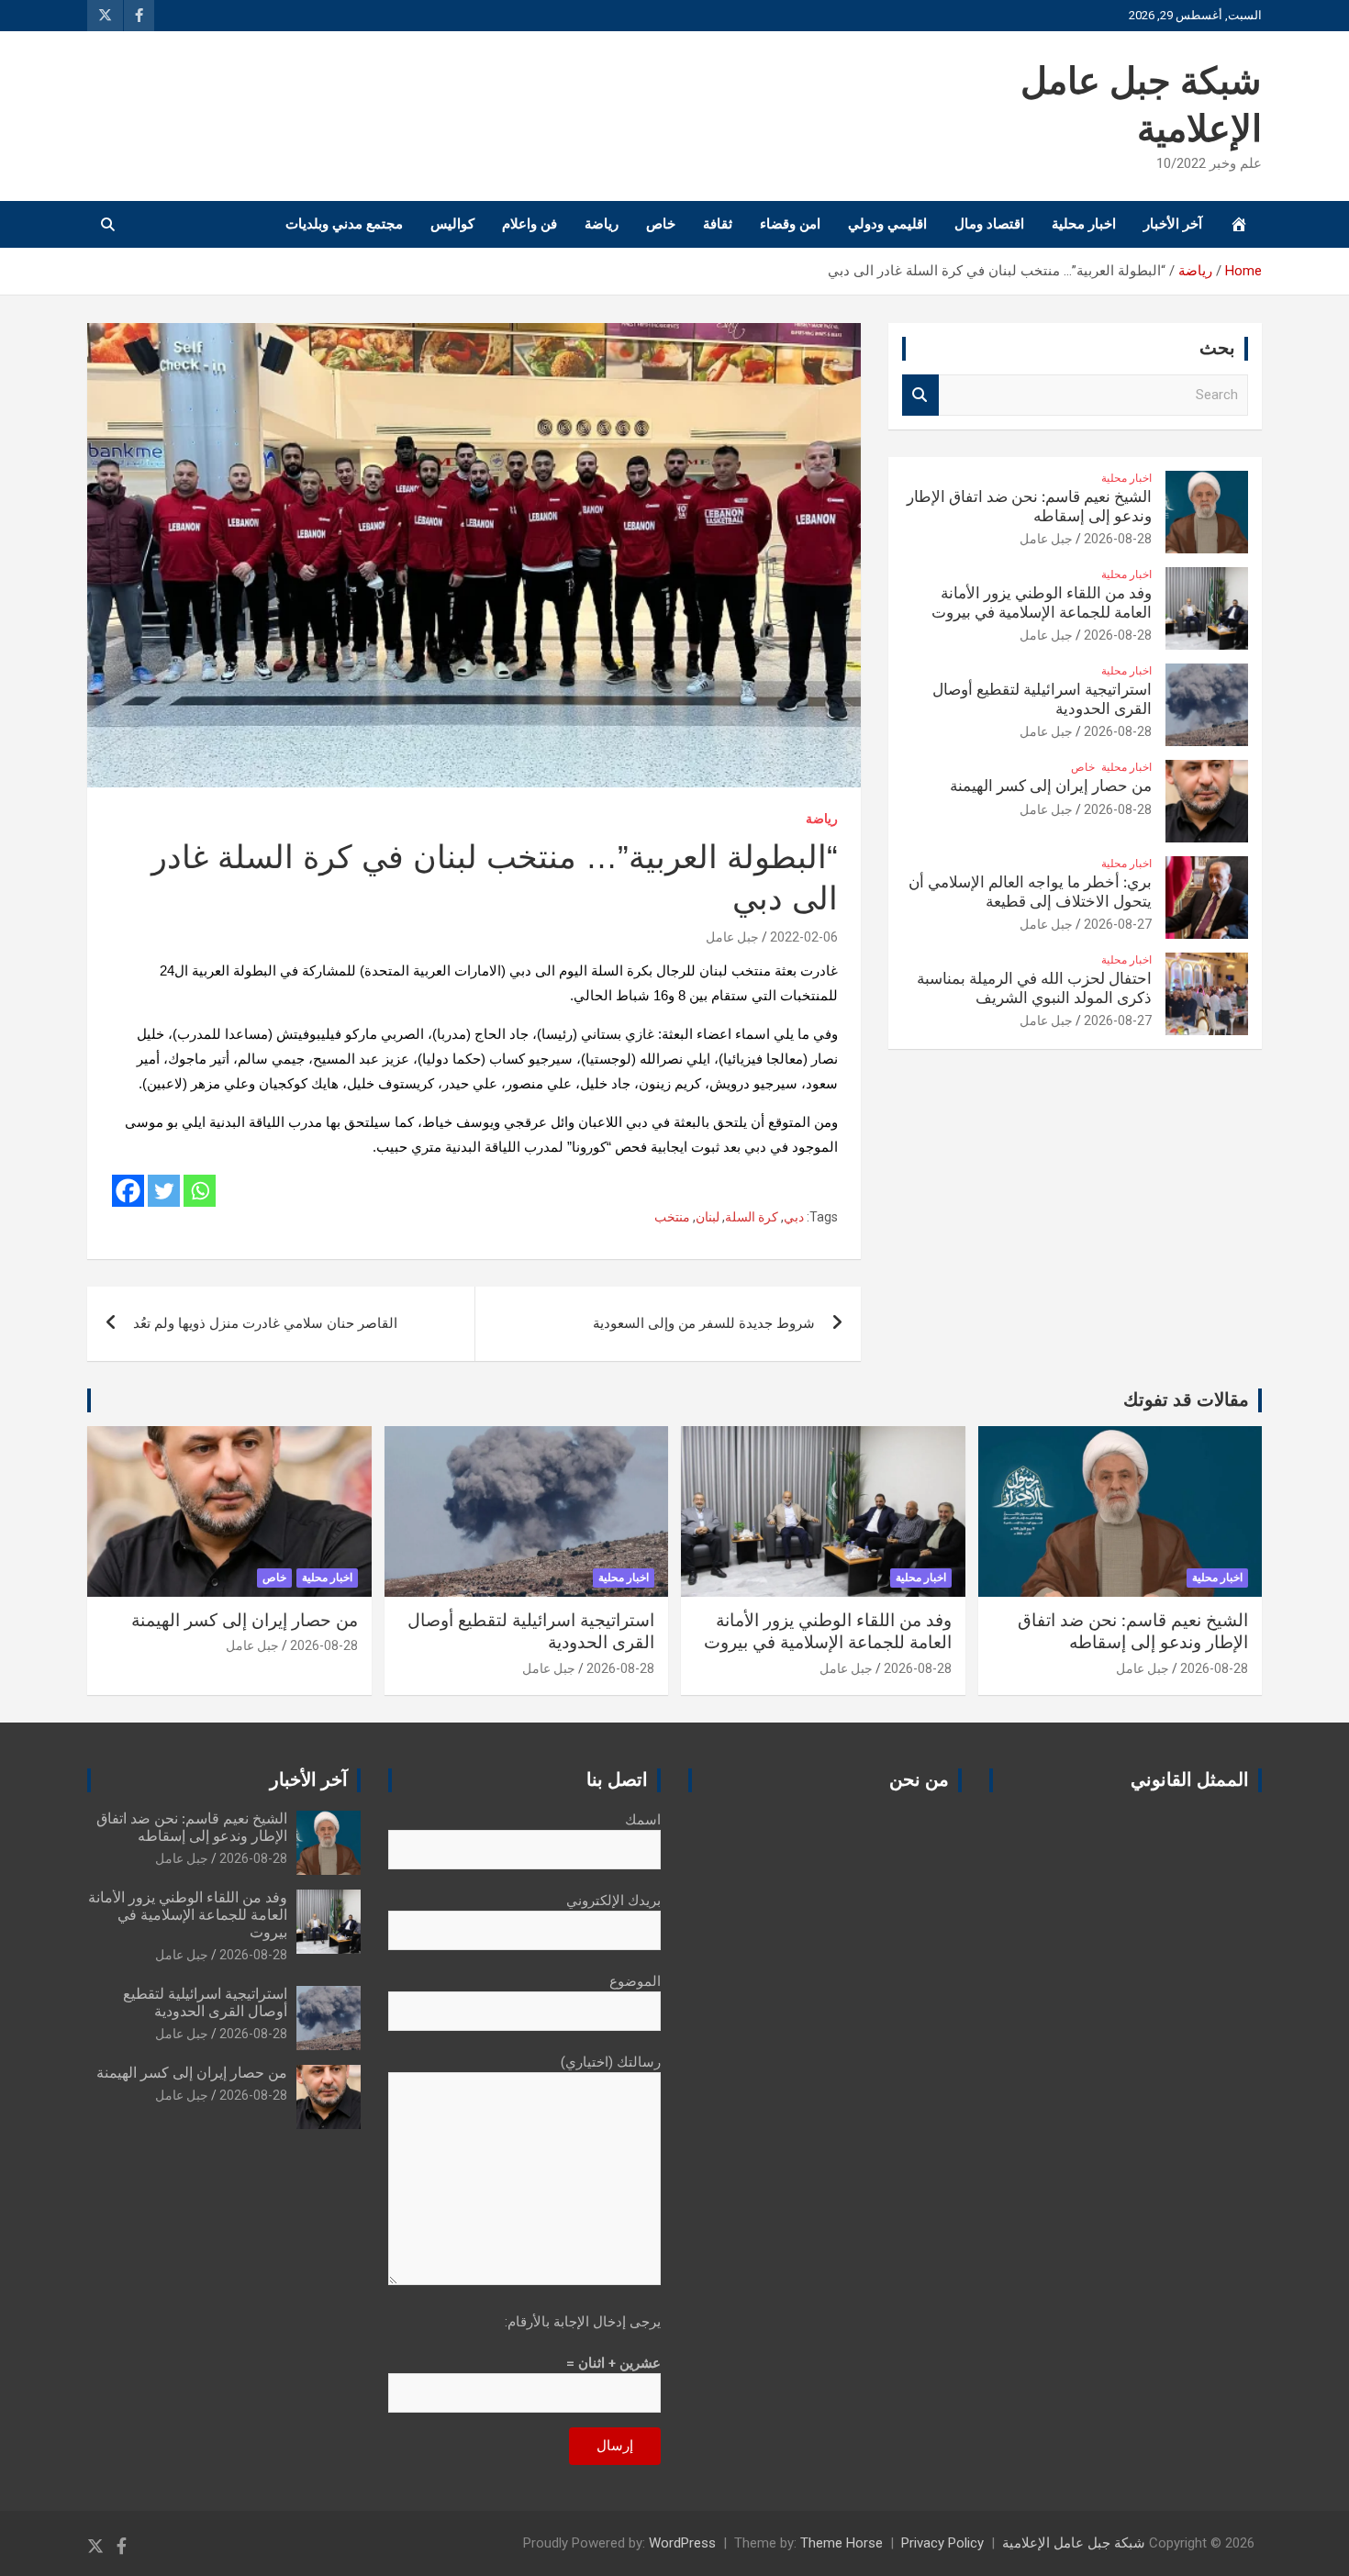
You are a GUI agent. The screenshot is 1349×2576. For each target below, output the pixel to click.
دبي (794, 1217)
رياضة (602, 224)
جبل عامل (732, 937)
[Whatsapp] (200, 1191)
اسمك (643, 1820)
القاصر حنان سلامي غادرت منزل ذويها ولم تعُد (265, 1323)
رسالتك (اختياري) (611, 2062)
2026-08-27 (1118, 924)
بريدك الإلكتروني (613, 1901)
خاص (661, 224)
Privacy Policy (942, 2543)
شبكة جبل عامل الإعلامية (1074, 2543)
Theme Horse (842, 2543)
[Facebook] (128, 1191)
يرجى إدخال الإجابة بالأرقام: (583, 2322)
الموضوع (635, 1981)
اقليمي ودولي (887, 224)
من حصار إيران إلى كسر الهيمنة (1051, 786)
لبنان (708, 1217)
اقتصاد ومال (989, 224)
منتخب (672, 1217)
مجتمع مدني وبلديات (344, 224)
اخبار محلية (1084, 224)
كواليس (452, 224)
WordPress (682, 2543)
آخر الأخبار (1173, 224)
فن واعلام (530, 224)
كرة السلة (752, 1217)
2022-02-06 (804, 937)
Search (920, 395)
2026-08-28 (1118, 539)
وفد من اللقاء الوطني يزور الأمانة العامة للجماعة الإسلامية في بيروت (188, 1915)
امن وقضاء (790, 224)
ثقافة (718, 224)
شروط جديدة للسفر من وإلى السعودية (704, 1323)
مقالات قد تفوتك (1186, 1400)
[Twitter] (164, 1191)
